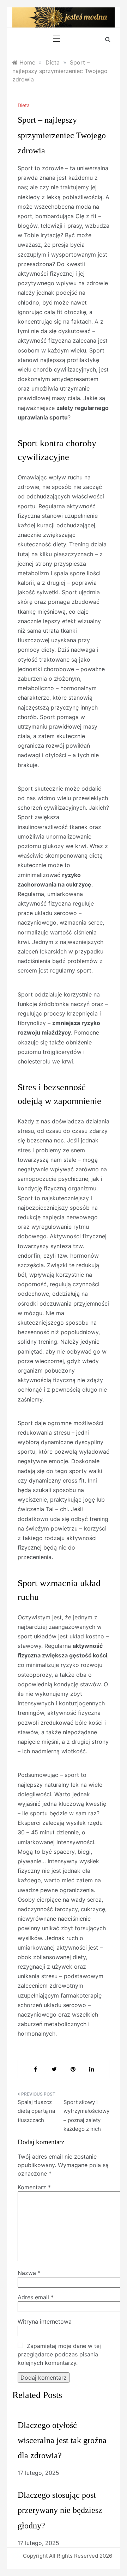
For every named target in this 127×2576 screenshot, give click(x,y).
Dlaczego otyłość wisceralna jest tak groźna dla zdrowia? (62, 2440)
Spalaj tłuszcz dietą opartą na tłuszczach (36, 2111)
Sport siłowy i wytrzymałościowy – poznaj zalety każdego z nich (86, 2116)
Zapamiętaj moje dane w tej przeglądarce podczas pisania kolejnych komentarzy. (59, 2354)
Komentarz (34, 2187)
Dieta (24, 105)
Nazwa (29, 2273)
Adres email (36, 2297)
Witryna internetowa (45, 2322)
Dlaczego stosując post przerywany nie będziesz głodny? (60, 2510)
